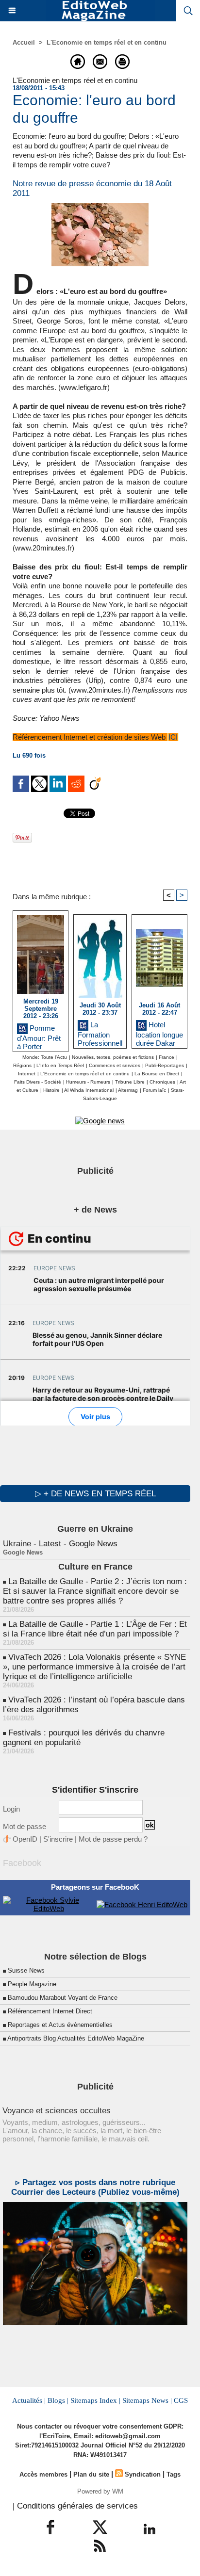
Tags (174, 2474)
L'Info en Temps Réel (60, 1065)
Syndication (143, 2474)
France (167, 1057)
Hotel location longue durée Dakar (159, 1032)
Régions (22, 1065)
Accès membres (43, 2474)
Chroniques (162, 1082)
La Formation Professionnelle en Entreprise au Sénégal (100, 1032)
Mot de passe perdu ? (113, 1839)
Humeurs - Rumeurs (88, 1082)
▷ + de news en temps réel (95, 1494)
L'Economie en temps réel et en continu (107, 42)
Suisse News (26, 1970)
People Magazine (32, 1984)
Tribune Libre (130, 1082)
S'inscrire (58, 1839)
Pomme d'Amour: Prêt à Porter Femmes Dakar (39, 1036)
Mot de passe (25, 1826)
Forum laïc (154, 1090)
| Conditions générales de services (75, 2506)
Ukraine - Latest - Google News (60, 1544)
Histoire (51, 1090)
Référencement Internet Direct (50, 2011)
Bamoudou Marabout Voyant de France (63, 1998)
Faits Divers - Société (38, 1082)
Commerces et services (115, 1065)
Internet (27, 1074)
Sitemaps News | (147, 2400)
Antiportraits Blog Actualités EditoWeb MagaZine (76, 2038)
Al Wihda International (89, 1090)
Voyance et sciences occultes (57, 2111)
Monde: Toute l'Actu (45, 1057)
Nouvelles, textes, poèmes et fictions (113, 1057)
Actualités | (29, 2400)
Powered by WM (100, 2491)
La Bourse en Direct (157, 1074)
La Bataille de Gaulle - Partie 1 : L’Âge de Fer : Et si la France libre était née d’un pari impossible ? (95, 1629)
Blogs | (58, 2400)
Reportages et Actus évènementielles (60, 2025)
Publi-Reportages (165, 1065)
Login (11, 1809)
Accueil (24, 42)
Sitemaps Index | (95, 2400)
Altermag (128, 1090)
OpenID (25, 1839)
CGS (181, 2400)
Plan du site (91, 2474)
